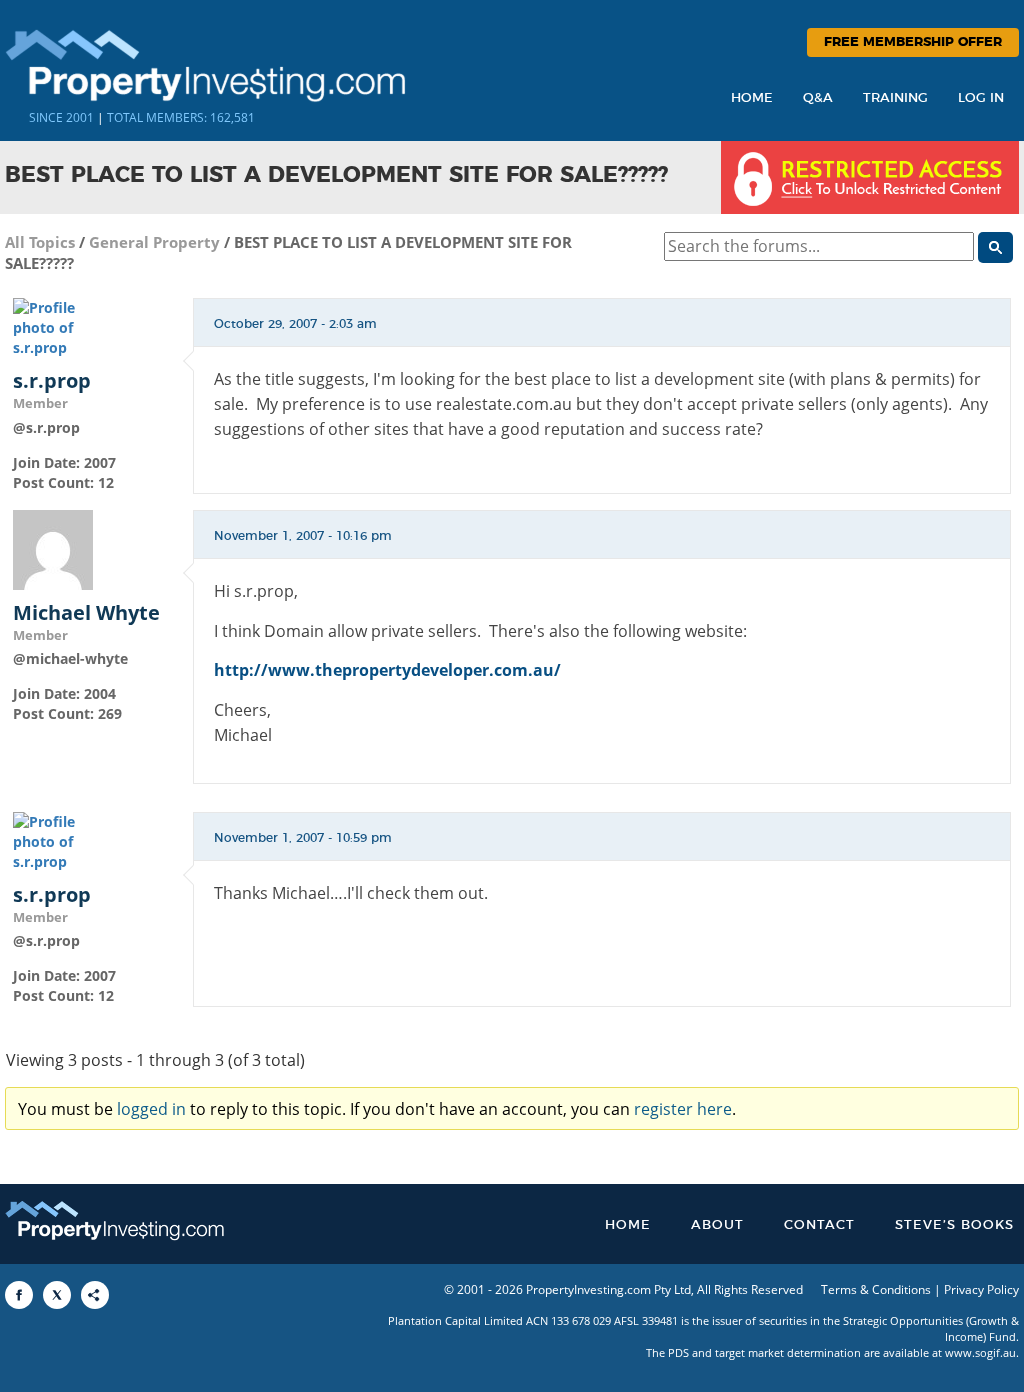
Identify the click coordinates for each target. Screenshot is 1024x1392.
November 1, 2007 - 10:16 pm (303, 536)
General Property (154, 242)
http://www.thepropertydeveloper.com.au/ (387, 670)
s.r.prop (52, 381)
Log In (981, 98)
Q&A (818, 98)
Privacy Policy (981, 1289)
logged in (151, 1109)
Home (752, 98)
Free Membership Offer (913, 42)
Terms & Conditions (876, 1289)
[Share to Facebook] (19, 1295)
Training (895, 98)
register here (683, 1109)
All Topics (40, 242)
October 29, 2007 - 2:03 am (295, 324)
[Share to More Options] (95, 1295)
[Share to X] (57, 1295)
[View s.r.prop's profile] (53, 326)
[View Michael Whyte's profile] (53, 547)
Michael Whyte (86, 613)
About (717, 1225)
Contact (819, 1225)
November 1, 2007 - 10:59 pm (303, 838)
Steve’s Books (954, 1225)
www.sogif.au (980, 1352)
